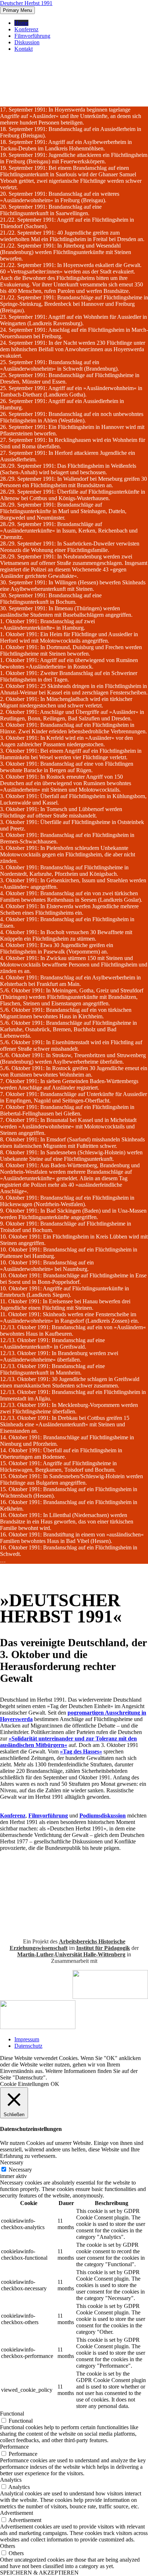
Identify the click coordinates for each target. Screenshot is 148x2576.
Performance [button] (14, 2447)
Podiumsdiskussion (103, 1816)
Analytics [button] (11, 2480)
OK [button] (55, 2084)
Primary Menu (17, 10)
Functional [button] (12, 2414)
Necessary (20, 2170)
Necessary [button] (12, 2162)
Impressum (27, 2039)
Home (21, 23)
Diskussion (27, 42)
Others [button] (8, 2546)
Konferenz (26, 29)
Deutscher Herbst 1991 (26, 3)
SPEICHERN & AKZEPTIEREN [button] (39, 2573)
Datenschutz (28, 2046)
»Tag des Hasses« (81, 1751)
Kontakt (24, 49)
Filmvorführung (32, 36)
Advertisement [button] (17, 2513)
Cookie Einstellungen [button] (24, 2084)
